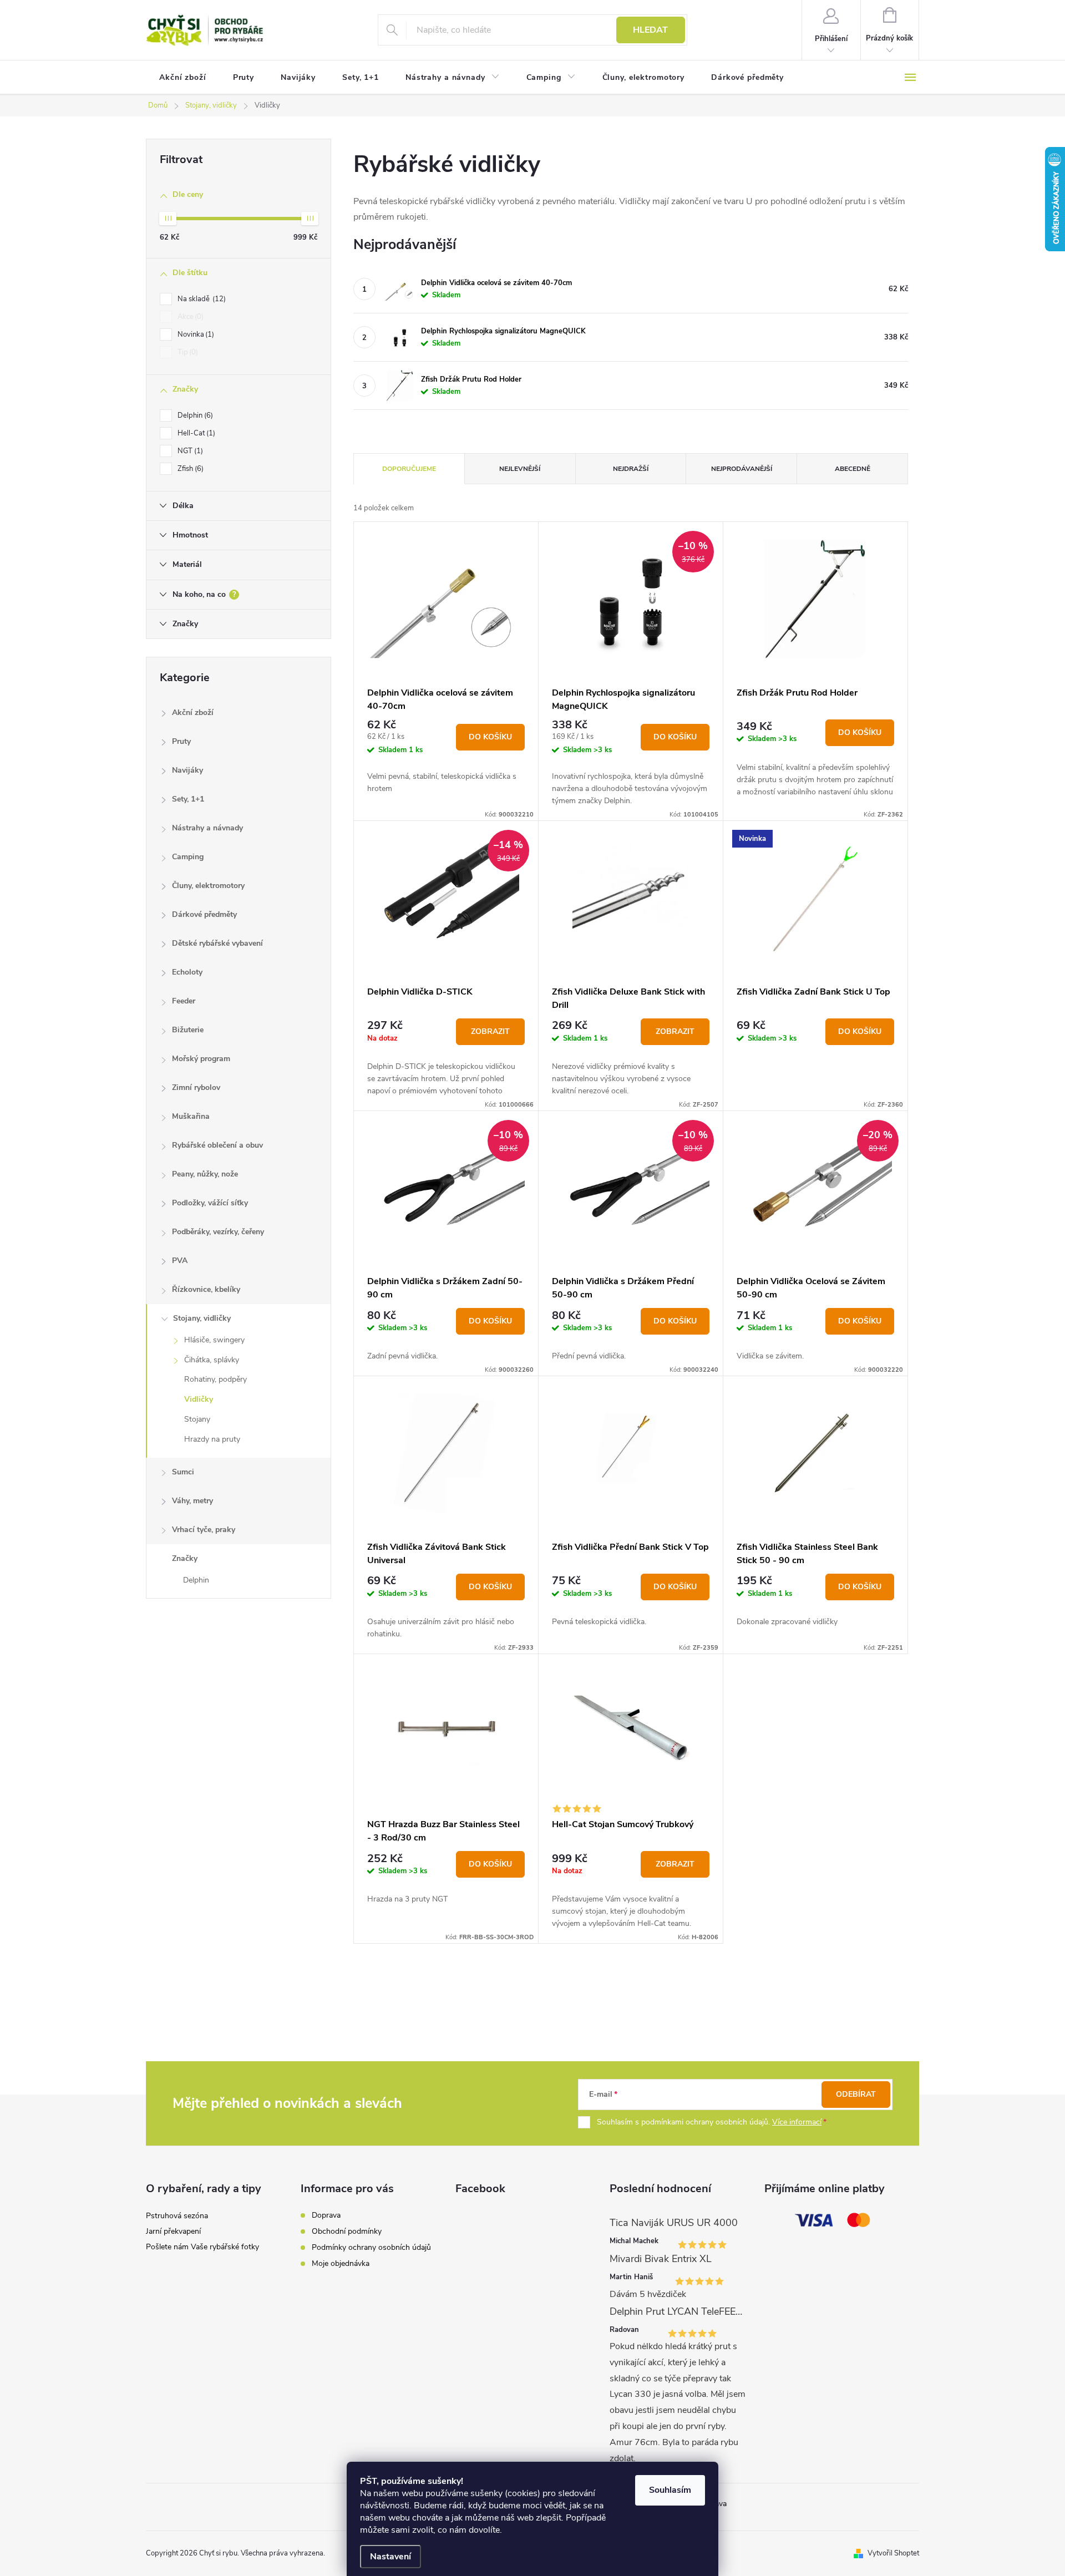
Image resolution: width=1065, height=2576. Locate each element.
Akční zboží (193, 713)
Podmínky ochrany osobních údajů (371, 2247)
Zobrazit (490, 1031)
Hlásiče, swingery (214, 1340)
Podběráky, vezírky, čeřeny (218, 1232)
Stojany (197, 1419)
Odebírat (856, 2094)
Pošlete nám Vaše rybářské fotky (202, 2247)
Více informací (797, 2122)
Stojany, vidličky (202, 1318)
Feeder (184, 1001)
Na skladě (201, 299)
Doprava (326, 2215)
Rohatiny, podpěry (215, 1379)
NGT (189, 451)
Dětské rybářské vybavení (217, 943)
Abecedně (853, 469)
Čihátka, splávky (212, 1360)
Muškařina (191, 1116)
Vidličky (199, 1399)
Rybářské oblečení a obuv (217, 1145)
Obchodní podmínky (347, 2231)
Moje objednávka (341, 2263)
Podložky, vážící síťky (210, 1203)
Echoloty (187, 972)
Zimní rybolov (196, 1087)
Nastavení (390, 2557)
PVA (180, 1261)
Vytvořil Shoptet (893, 2553)
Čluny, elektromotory (208, 886)
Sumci (183, 1472)
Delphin (194, 415)
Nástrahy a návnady (207, 828)
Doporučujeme (409, 469)
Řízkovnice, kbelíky (206, 1289)
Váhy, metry (192, 1501)
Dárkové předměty (204, 914)
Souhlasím (670, 2490)
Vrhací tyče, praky (204, 1530)
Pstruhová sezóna (177, 2216)
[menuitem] (183, 78)
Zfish (189, 469)
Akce (189, 317)
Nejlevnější (520, 469)
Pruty (181, 741)
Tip (187, 352)
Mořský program (201, 1059)
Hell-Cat (195, 433)
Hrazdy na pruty (212, 1439)
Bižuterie (188, 1030)
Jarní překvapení (173, 2231)
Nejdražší (631, 469)
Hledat (650, 30)
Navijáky (187, 770)
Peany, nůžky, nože (205, 1174)
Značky (185, 1558)
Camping (188, 857)
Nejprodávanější (742, 469)
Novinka (195, 334)
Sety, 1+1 (188, 799)
